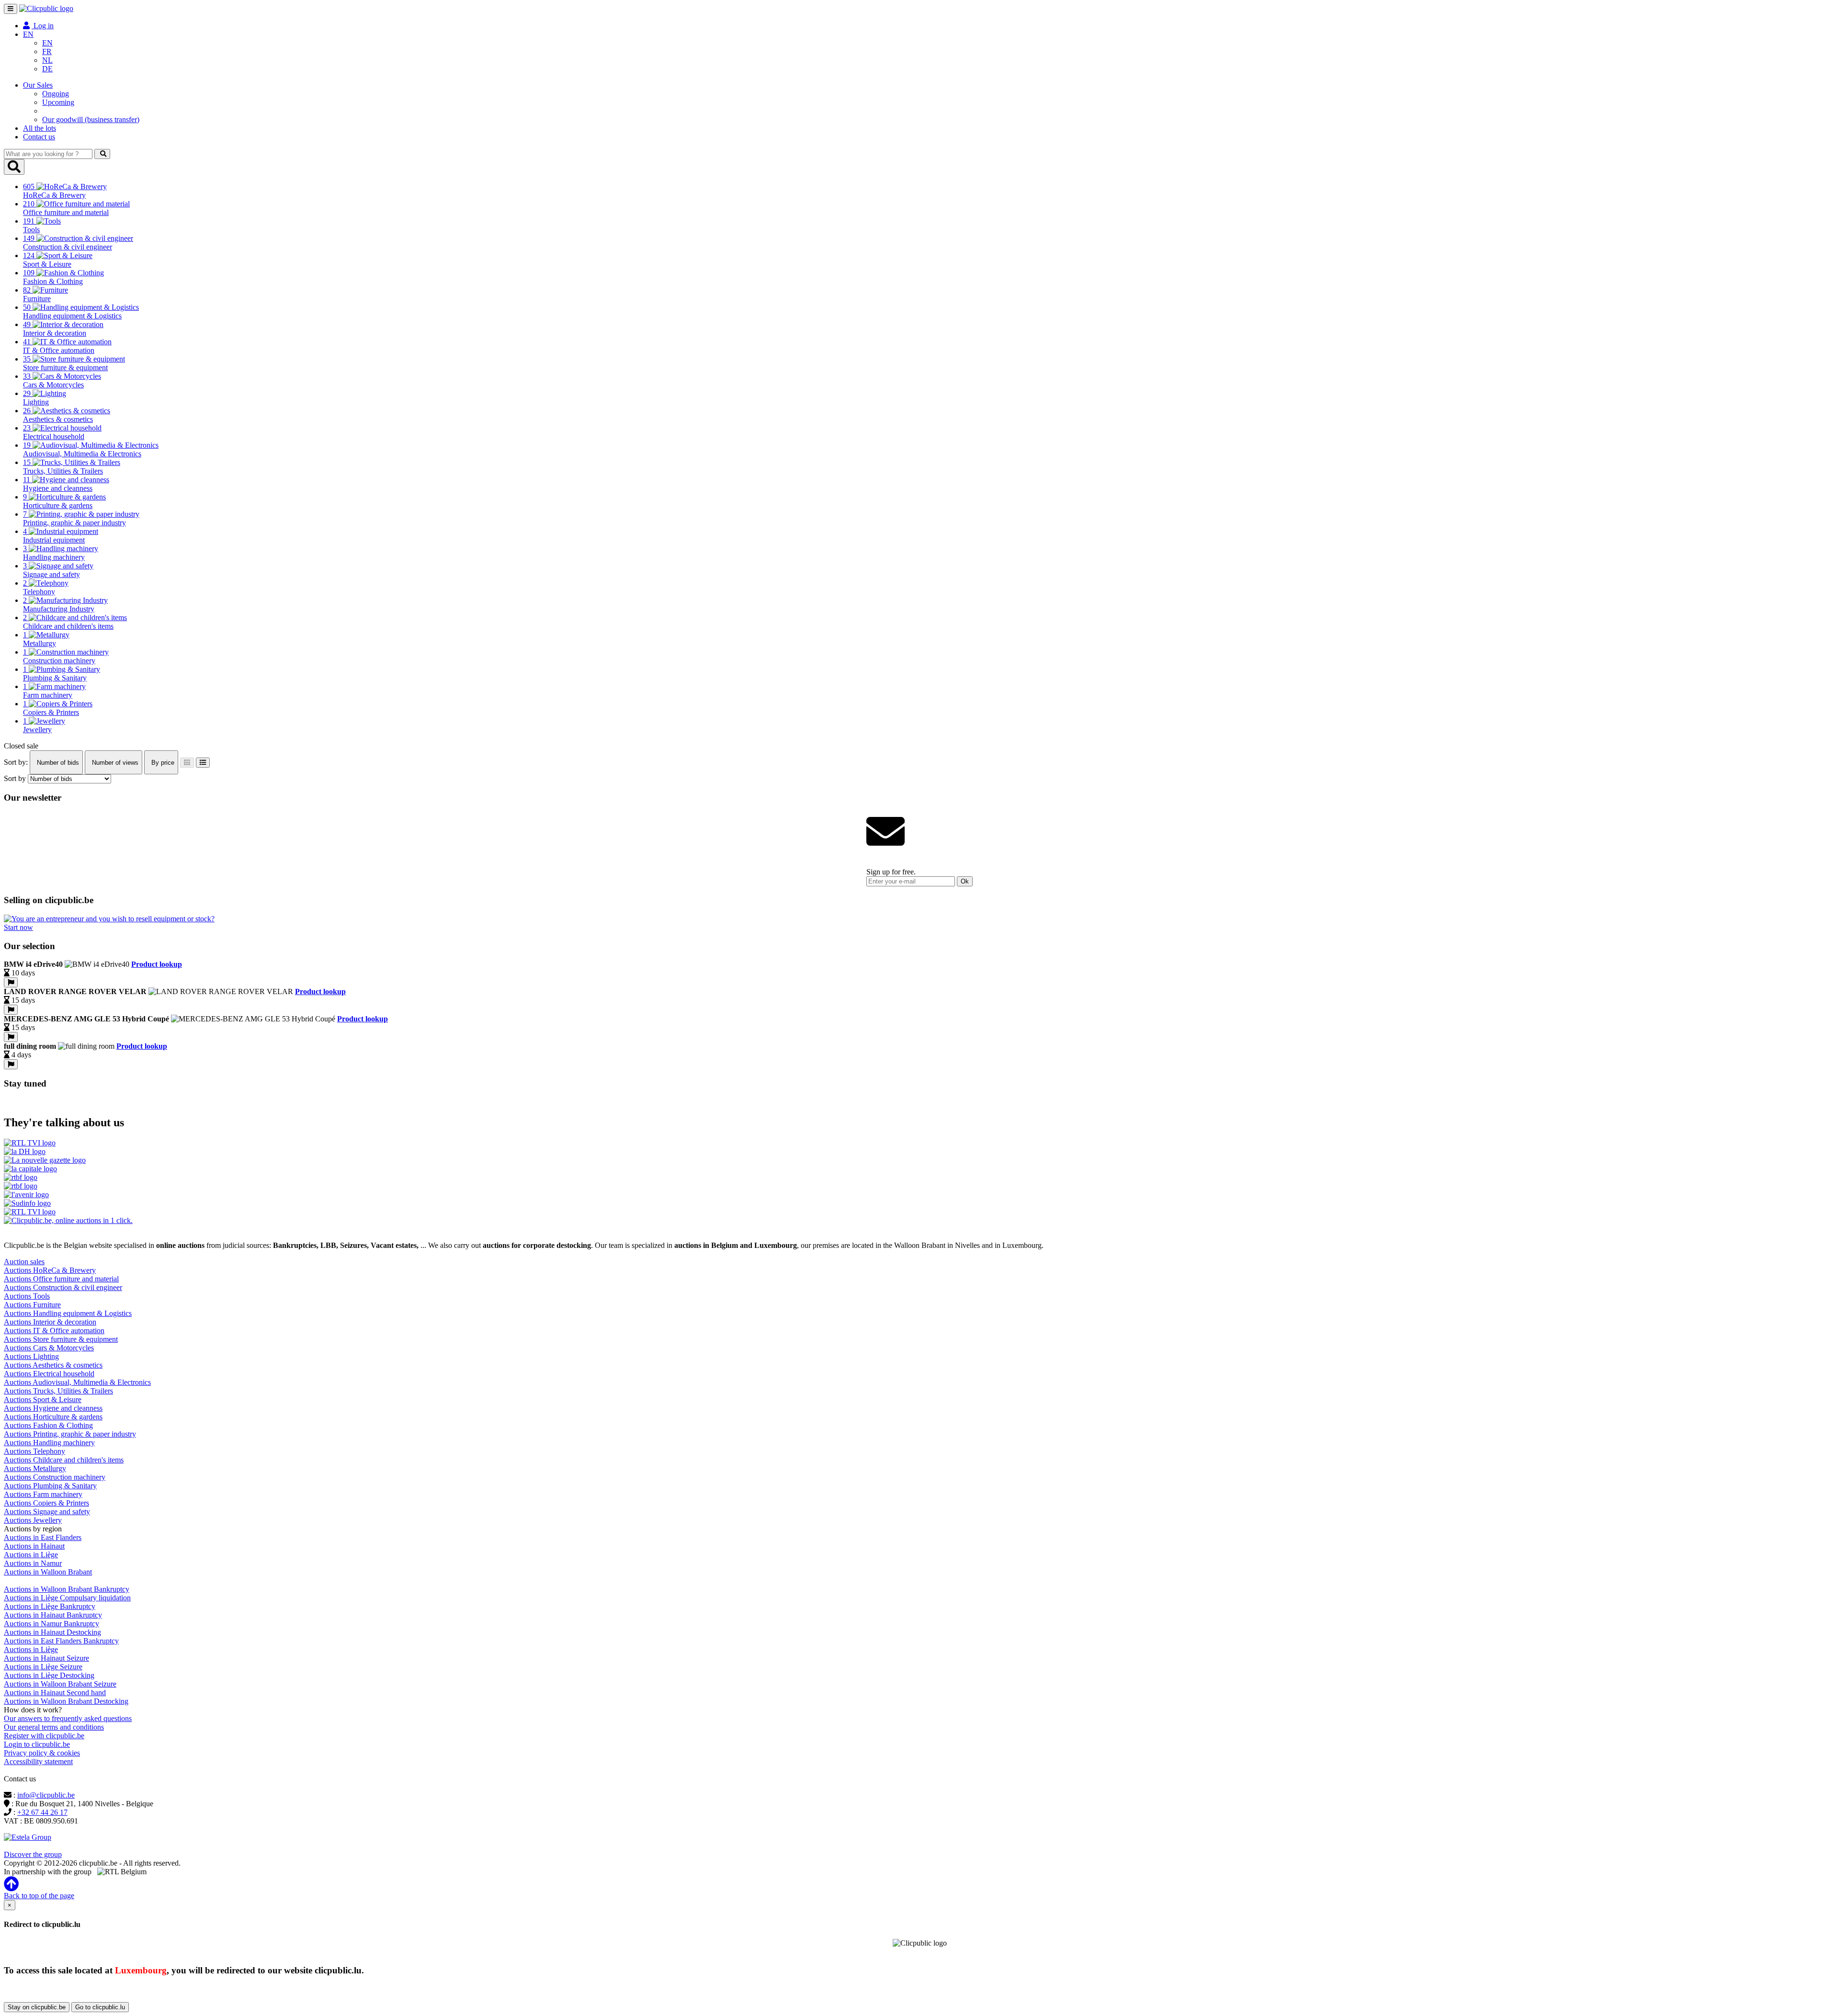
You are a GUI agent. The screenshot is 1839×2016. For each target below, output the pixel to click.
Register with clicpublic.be (44, 1736)
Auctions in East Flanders (43, 1537)
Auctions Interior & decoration (50, 1322)
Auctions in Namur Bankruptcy (51, 1624)
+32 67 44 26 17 (42, 1812)
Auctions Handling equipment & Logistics (68, 1313)
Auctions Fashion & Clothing (48, 1425)
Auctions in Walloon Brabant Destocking (66, 1701)
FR (47, 51)
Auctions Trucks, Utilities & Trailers (58, 1391)
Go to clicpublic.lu (100, 2007)
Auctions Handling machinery (49, 1443)
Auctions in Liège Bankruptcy (50, 1606)
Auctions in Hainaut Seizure (46, 1658)
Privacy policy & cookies (42, 1753)
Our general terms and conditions (54, 1727)
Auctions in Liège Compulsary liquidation (67, 1598)
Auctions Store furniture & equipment (61, 1339)
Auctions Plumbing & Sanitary (50, 1486)
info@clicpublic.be (46, 1795)
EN (47, 43)
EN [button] (28, 34)
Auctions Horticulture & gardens (53, 1417)
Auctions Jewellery (33, 1520)
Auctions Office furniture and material (61, 1279)
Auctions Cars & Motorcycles (49, 1348)
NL (47, 60)
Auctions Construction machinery (55, 1477)
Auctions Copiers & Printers (46, 1503)
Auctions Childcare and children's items (64, 1460)
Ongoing (56, 94)
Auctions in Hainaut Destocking (52, 1632)
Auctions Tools (27, 1296)
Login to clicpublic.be (37, 1744)
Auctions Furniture (32, 1305)
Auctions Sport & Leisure (43, 1399)
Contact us (39, 137)
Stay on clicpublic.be (37, 2007)
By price (162, 763)
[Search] (102, 154)
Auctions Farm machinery (43, 1494)
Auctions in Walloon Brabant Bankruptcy (67, 1589)
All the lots (40, 128)
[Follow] (11, 982)
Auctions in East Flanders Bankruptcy (61, 1641)
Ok (965, 881)
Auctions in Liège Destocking (49, 1675)
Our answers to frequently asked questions (68, 1718)
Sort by (15, 778)
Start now (18, 927)
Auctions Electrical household (49, 1374)
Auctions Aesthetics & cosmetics (53, 1365)
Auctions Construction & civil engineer (63, 1287)
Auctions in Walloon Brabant (48, 1572)
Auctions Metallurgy (35, 1468)
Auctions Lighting (31, 1356)
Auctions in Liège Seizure (43, 1667)
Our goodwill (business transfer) (91, 119)
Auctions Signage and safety (47, 1512)
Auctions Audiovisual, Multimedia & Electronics (77, 1382)
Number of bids (57, 763)
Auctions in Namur (33, 1563)
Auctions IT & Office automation (54, 1331)
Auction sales (24, 1262)
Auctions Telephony (34, 1451)
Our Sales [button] (38, 85)
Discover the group (33, 1854)
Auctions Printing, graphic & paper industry (70, 1434)
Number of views (114, 763)
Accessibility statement (38, 1761)
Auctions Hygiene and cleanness (53, 1408)
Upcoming (58, 102)
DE (47, 69)
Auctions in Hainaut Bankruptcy (53, 1615)
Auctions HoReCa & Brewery (50, 1270)
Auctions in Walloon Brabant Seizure (60, 1684)
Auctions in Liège (31, 1555)
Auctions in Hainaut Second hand (55, 1693)
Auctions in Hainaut (34, 1546)
